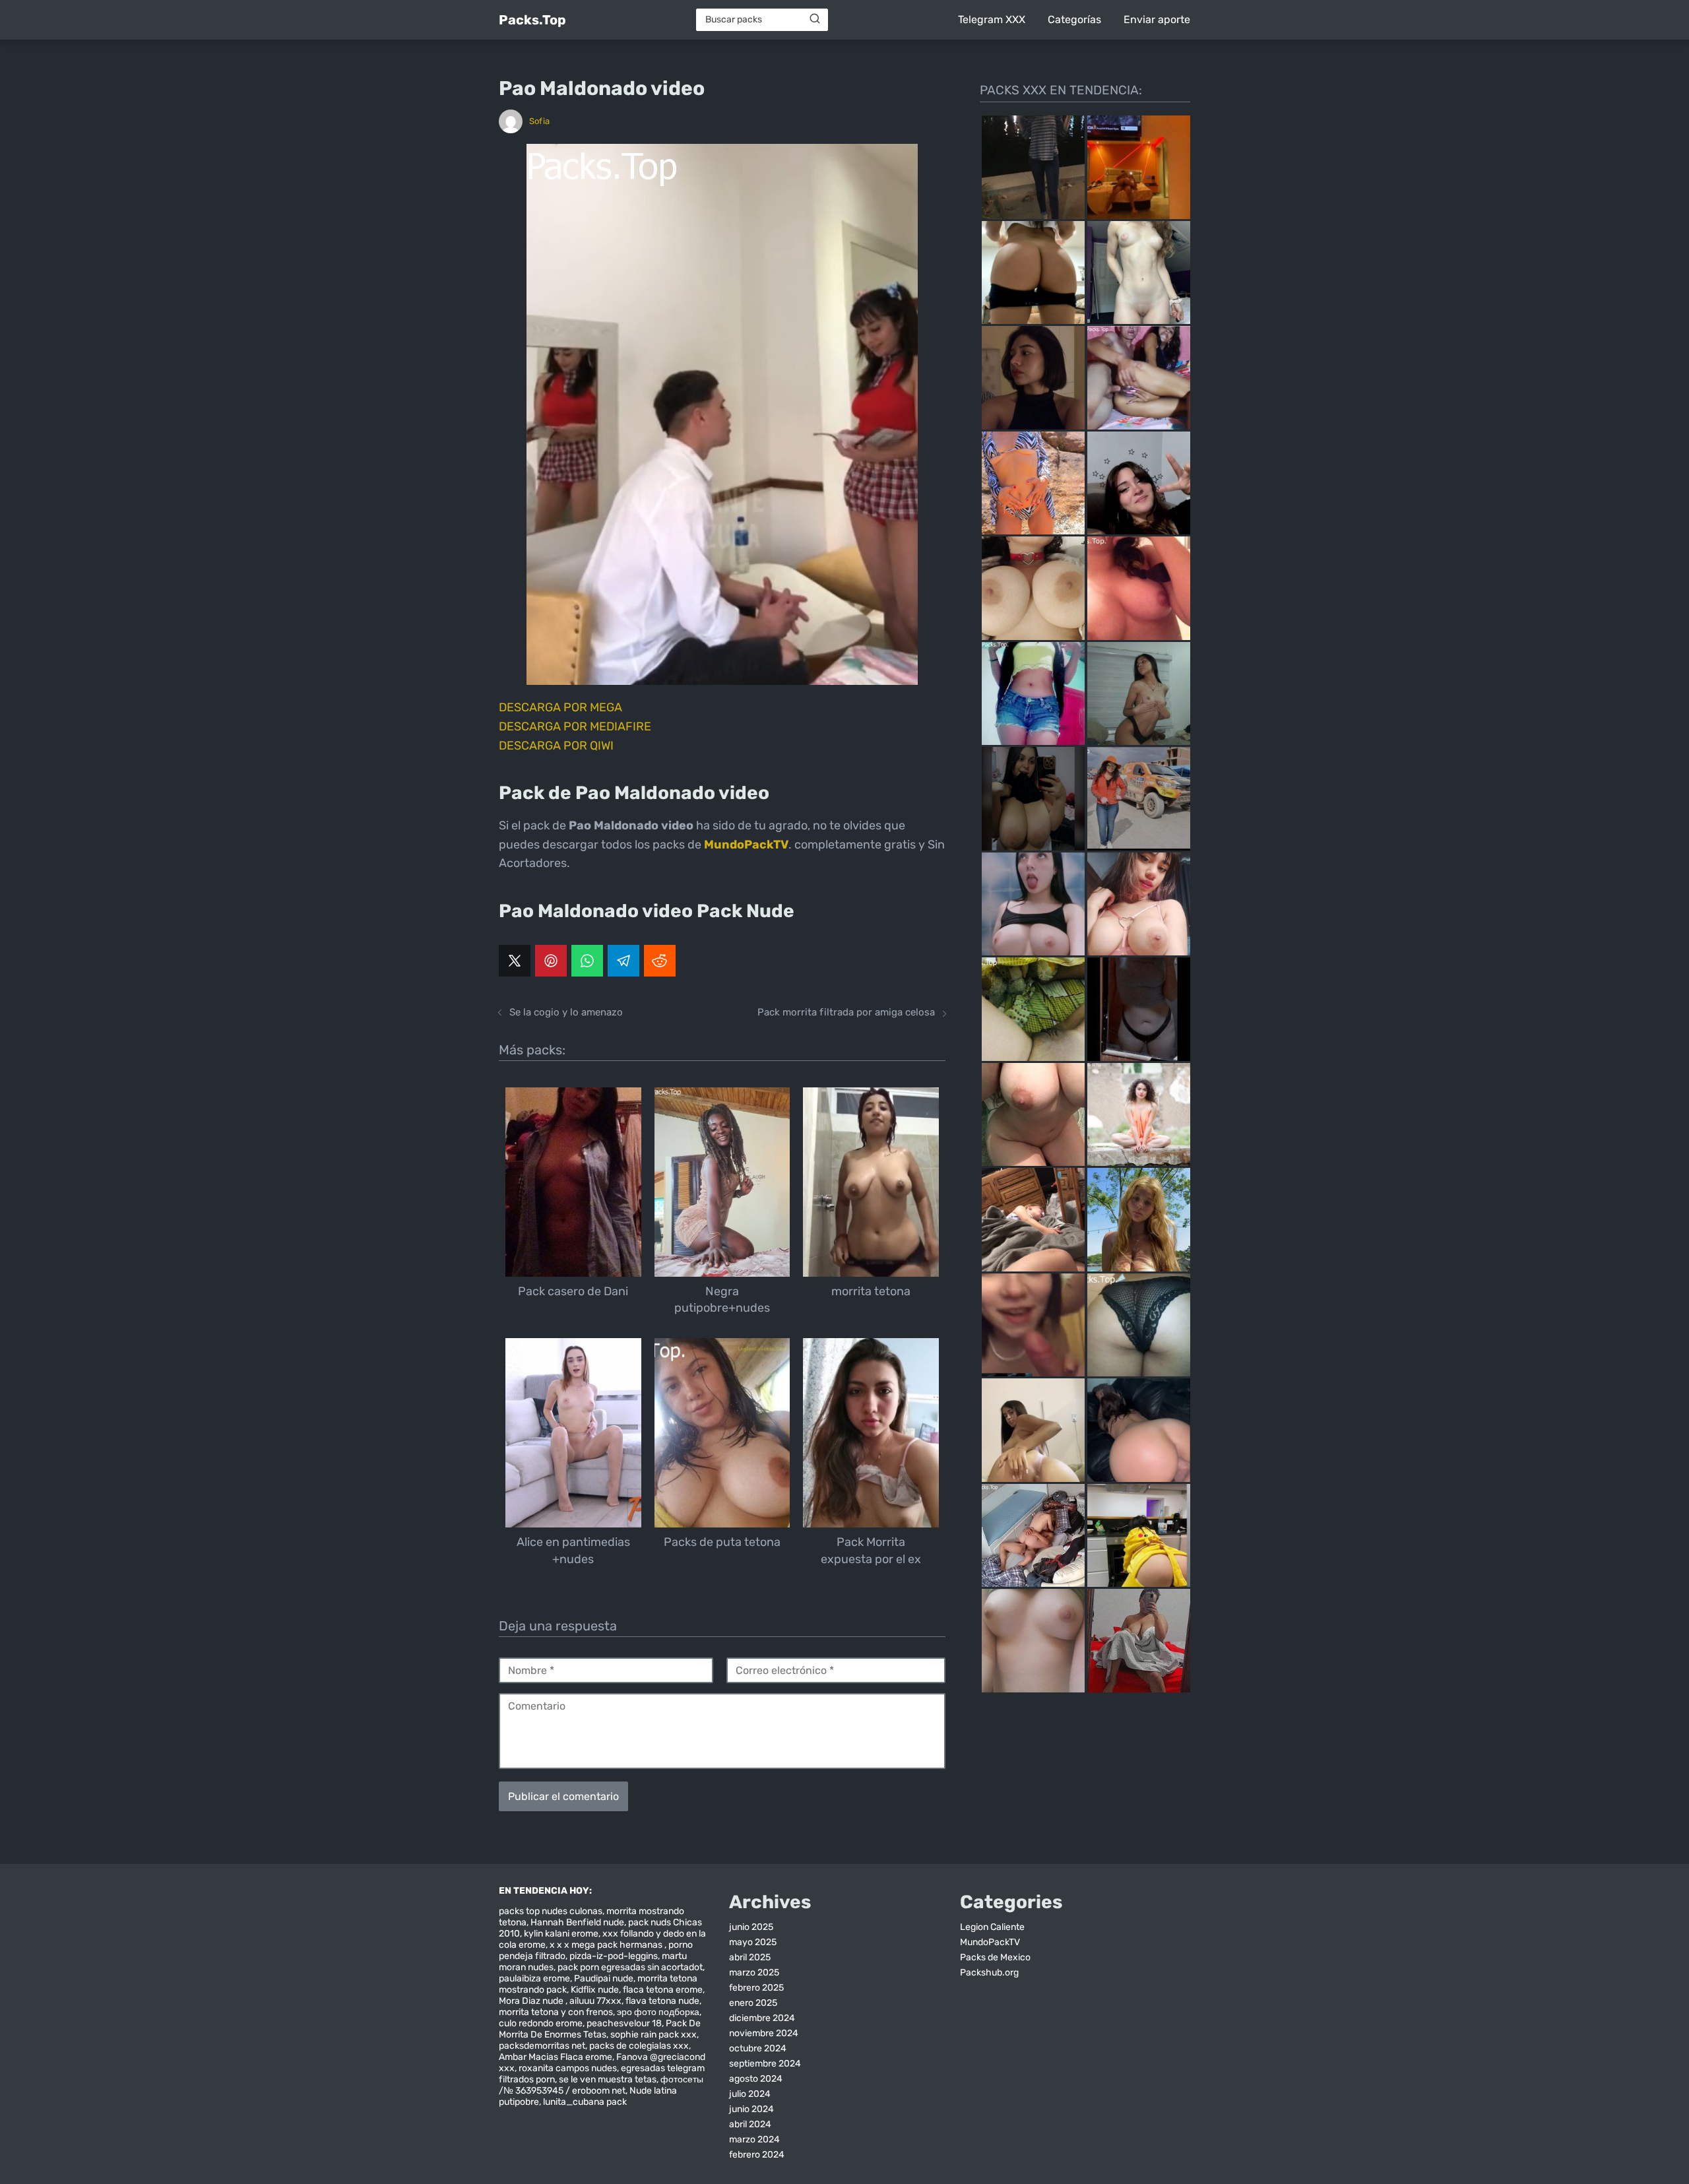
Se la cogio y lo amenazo (566, 1012)
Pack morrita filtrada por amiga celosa (846, 1012)
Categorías (1074, 19)
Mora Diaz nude (532, 2001)
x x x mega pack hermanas (607, 1945)
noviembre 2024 (764, 2033)
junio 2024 (751, 2109)
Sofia (539, 121)
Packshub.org (989, 1973)
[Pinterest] (551, 961)
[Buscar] (815, 19)
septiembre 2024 (765, 2064)
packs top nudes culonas (551, 1911)
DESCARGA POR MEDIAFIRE (575, 726)
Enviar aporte (1157, 19)
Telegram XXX (992, 19)
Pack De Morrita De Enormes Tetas (600, 2029)
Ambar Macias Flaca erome (556, 2057)
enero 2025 (753, 2003)
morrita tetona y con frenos (556, 2012)
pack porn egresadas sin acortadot (630, 1967)
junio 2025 (751, 1927)
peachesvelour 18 (624, 2023)
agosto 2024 (756, 2079)
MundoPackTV (990, 1942)
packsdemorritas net (542, 2046)
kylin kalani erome (561, 1934)
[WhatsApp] (587, 961)
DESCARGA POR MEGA (560, 707)
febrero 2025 (756, 1988)
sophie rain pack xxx (653, 2035)
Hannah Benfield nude (577, 1922)
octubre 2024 (758, 2048)
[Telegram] (623, 961)
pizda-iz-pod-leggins (614, 1956)
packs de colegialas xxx (639, 2046)
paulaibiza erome (534, 1978)
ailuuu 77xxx (595, 2001)
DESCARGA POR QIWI (556, 746)
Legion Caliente (992, 1927)
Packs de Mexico (995, 1957)
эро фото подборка (658, 2012)
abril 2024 (750, 2124)
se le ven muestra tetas (608, 2079)
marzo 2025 (754, 1973)
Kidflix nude (595, 1990)
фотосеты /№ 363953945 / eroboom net (601, 2085)
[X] (515, 961)
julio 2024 (750, 2094)
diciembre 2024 (762, 2018)
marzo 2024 (754, 2139)
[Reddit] (660, 961)
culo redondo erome (541, 2023)
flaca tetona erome (663, 1990)
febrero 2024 (757, 2155)
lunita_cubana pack (585, 2102)
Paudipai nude (604, 1978)
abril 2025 (750, 1957)
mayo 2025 (753, 1942)
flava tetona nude (662, 2001)
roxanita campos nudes (568, 2068)
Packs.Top (532, 20)
